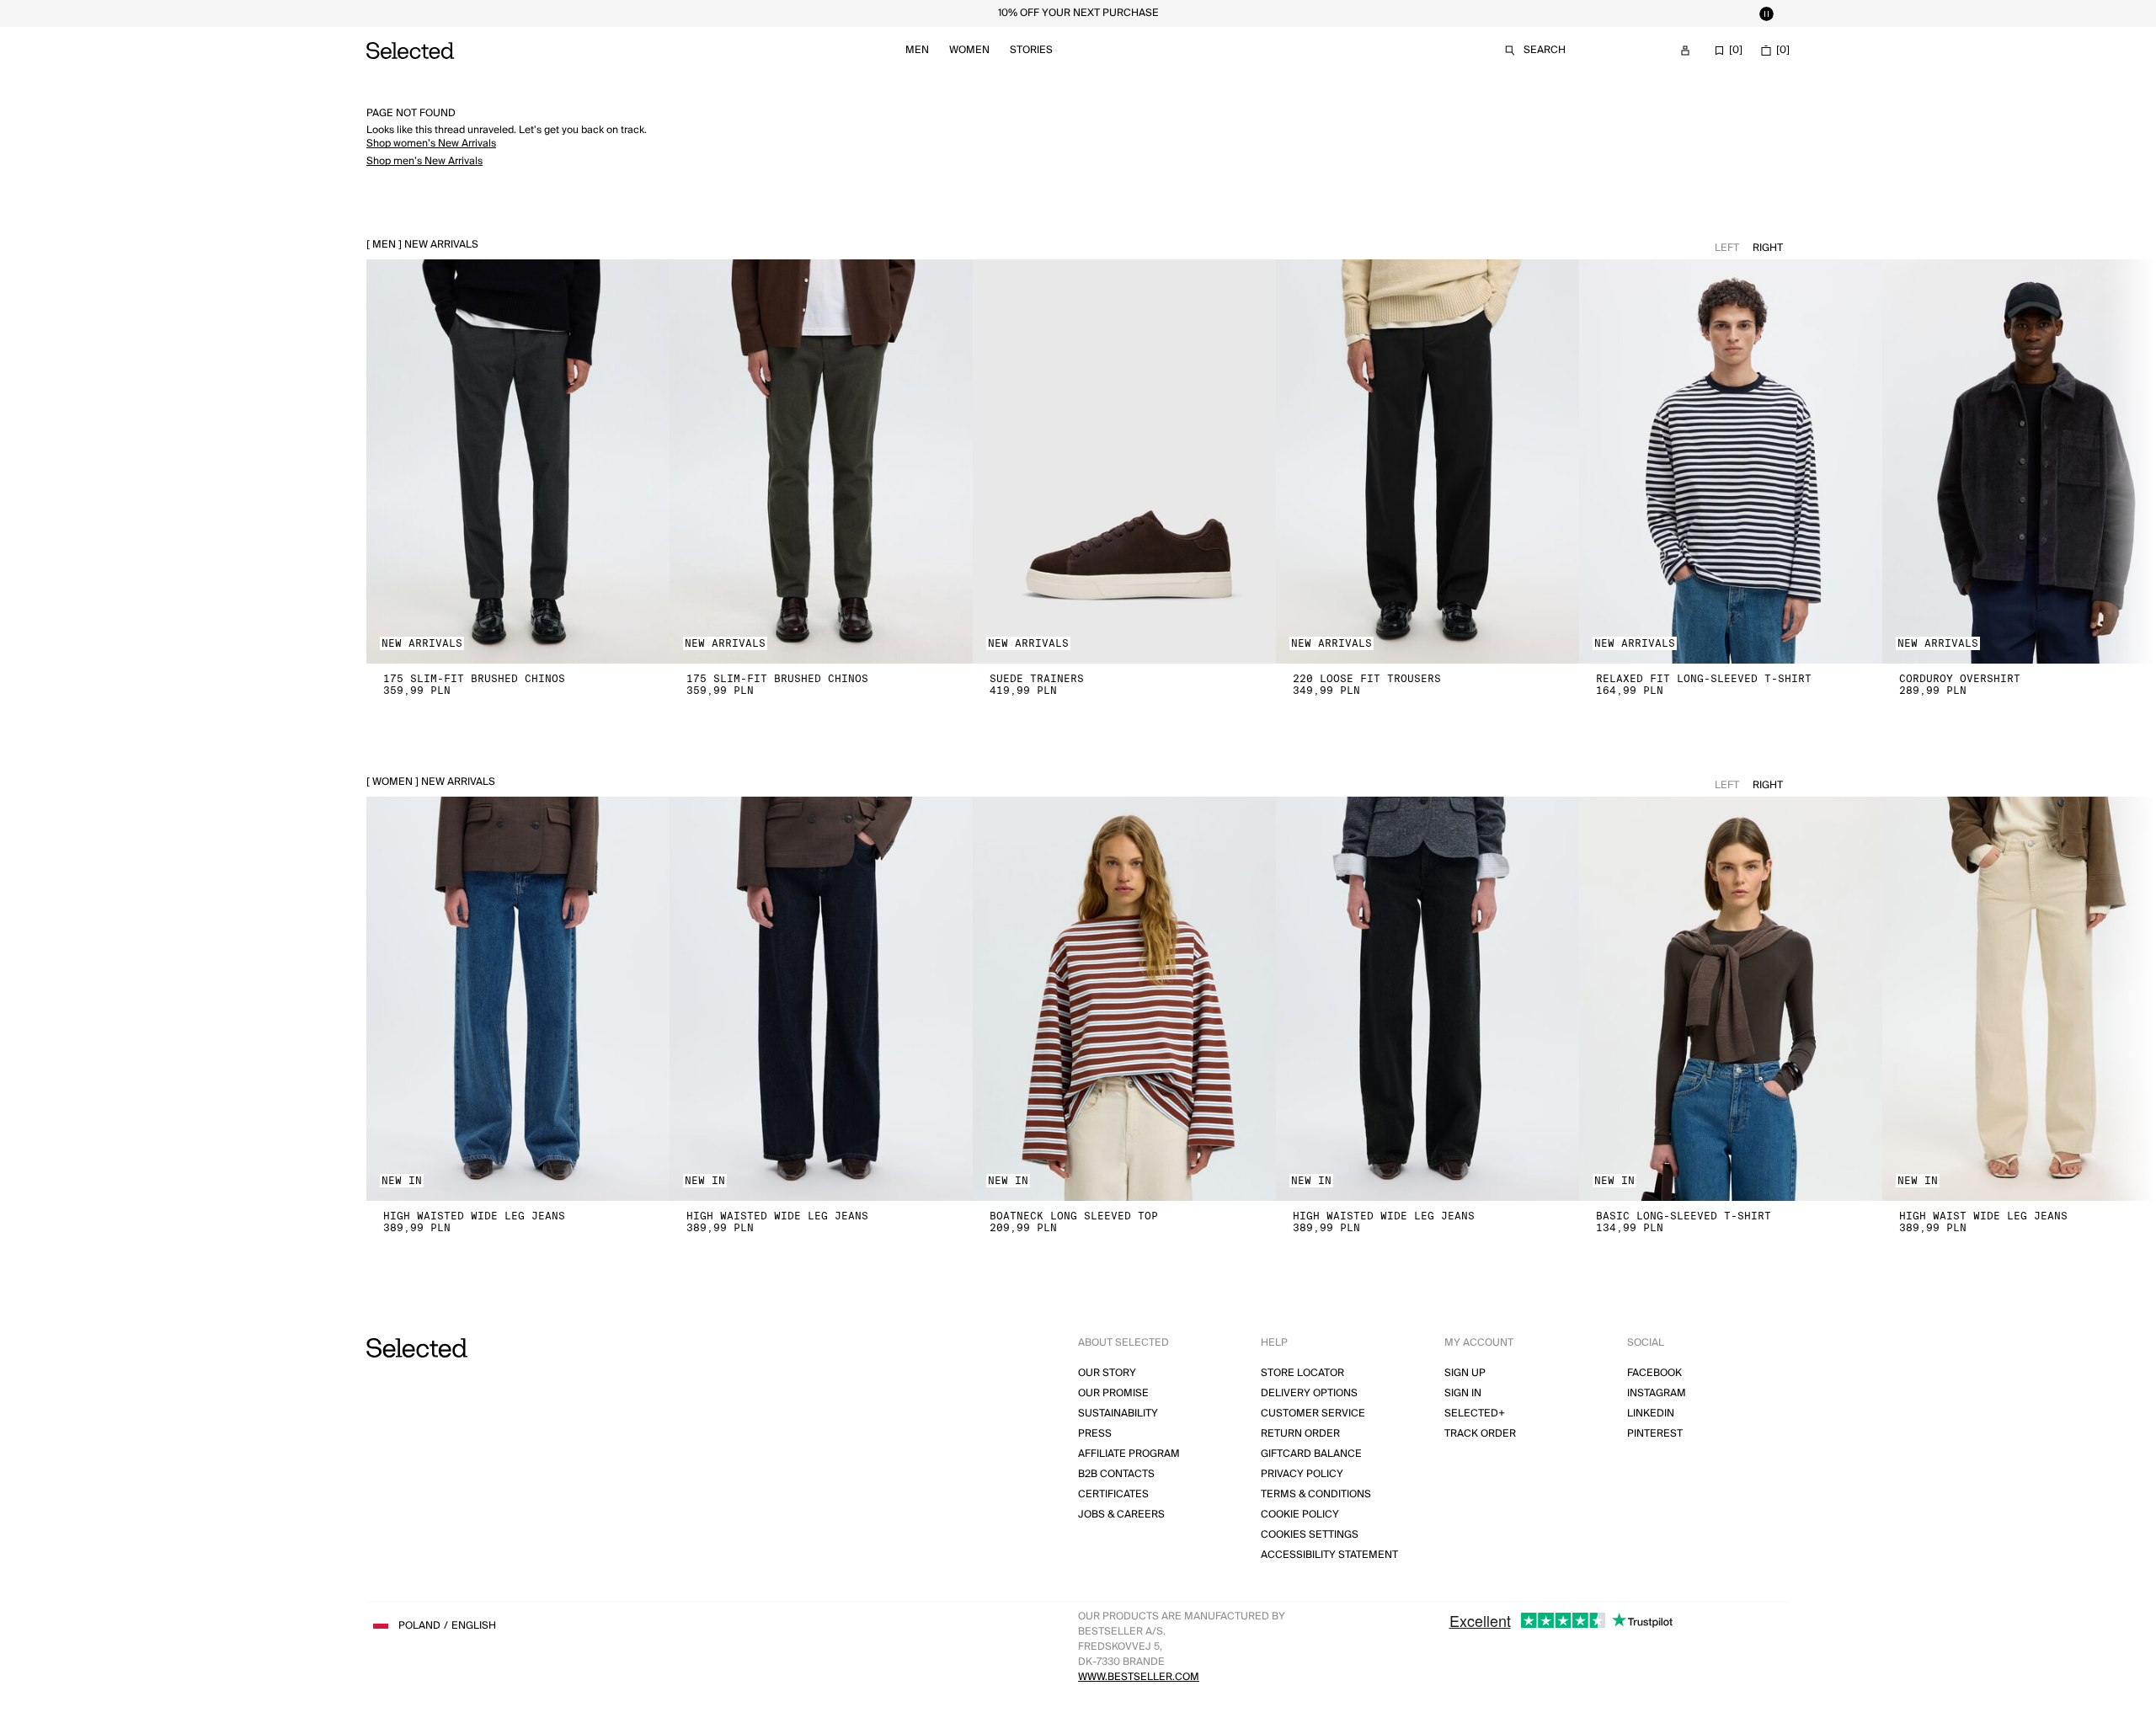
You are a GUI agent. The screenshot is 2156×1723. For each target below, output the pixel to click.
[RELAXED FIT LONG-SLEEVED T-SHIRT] (1731, 461)
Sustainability (1118, 1414)
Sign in (1463, 1393)
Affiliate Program (1129, 1454)
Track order (1480, 1434)
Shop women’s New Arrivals (431, 144)
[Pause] (1766, 13)
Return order (1300, 1434)
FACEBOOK (1654, 1373)
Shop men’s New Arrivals (424, 161)
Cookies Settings (1310, 1535)
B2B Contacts (1116, 1474)
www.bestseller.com (1139, 1677)
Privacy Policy (1302, 1474)
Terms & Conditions (1316, 1494)
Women (969, 50)
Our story (1107, 1373)
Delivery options (1309, 1393)
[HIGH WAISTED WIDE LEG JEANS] (518, 999)
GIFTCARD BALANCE (1311, 1454)
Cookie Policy (1300, 1515)
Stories (1031, 50)
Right (1768, 248)
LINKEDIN (1651, 1414)
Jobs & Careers (1121, 1515)
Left (1727, 248)
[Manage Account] (1685, 51)
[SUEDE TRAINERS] (1124, 461)
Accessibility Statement (1329, 1555)
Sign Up (1465, 1373)
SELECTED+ (1475, 1414)
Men (917, 50)
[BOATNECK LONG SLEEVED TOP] (1124, 999)
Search (1545, 50)
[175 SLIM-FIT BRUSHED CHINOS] (518, 461)
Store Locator (1302, 1373)
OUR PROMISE (1113, 1393)
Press (1095, 1434)
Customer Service (1313, 1414)
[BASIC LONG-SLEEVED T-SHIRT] (1731, 999)
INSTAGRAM (1657, 1393)
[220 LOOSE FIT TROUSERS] (1428, 461)
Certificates (1113, 1494)
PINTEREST (1655, 1434)
